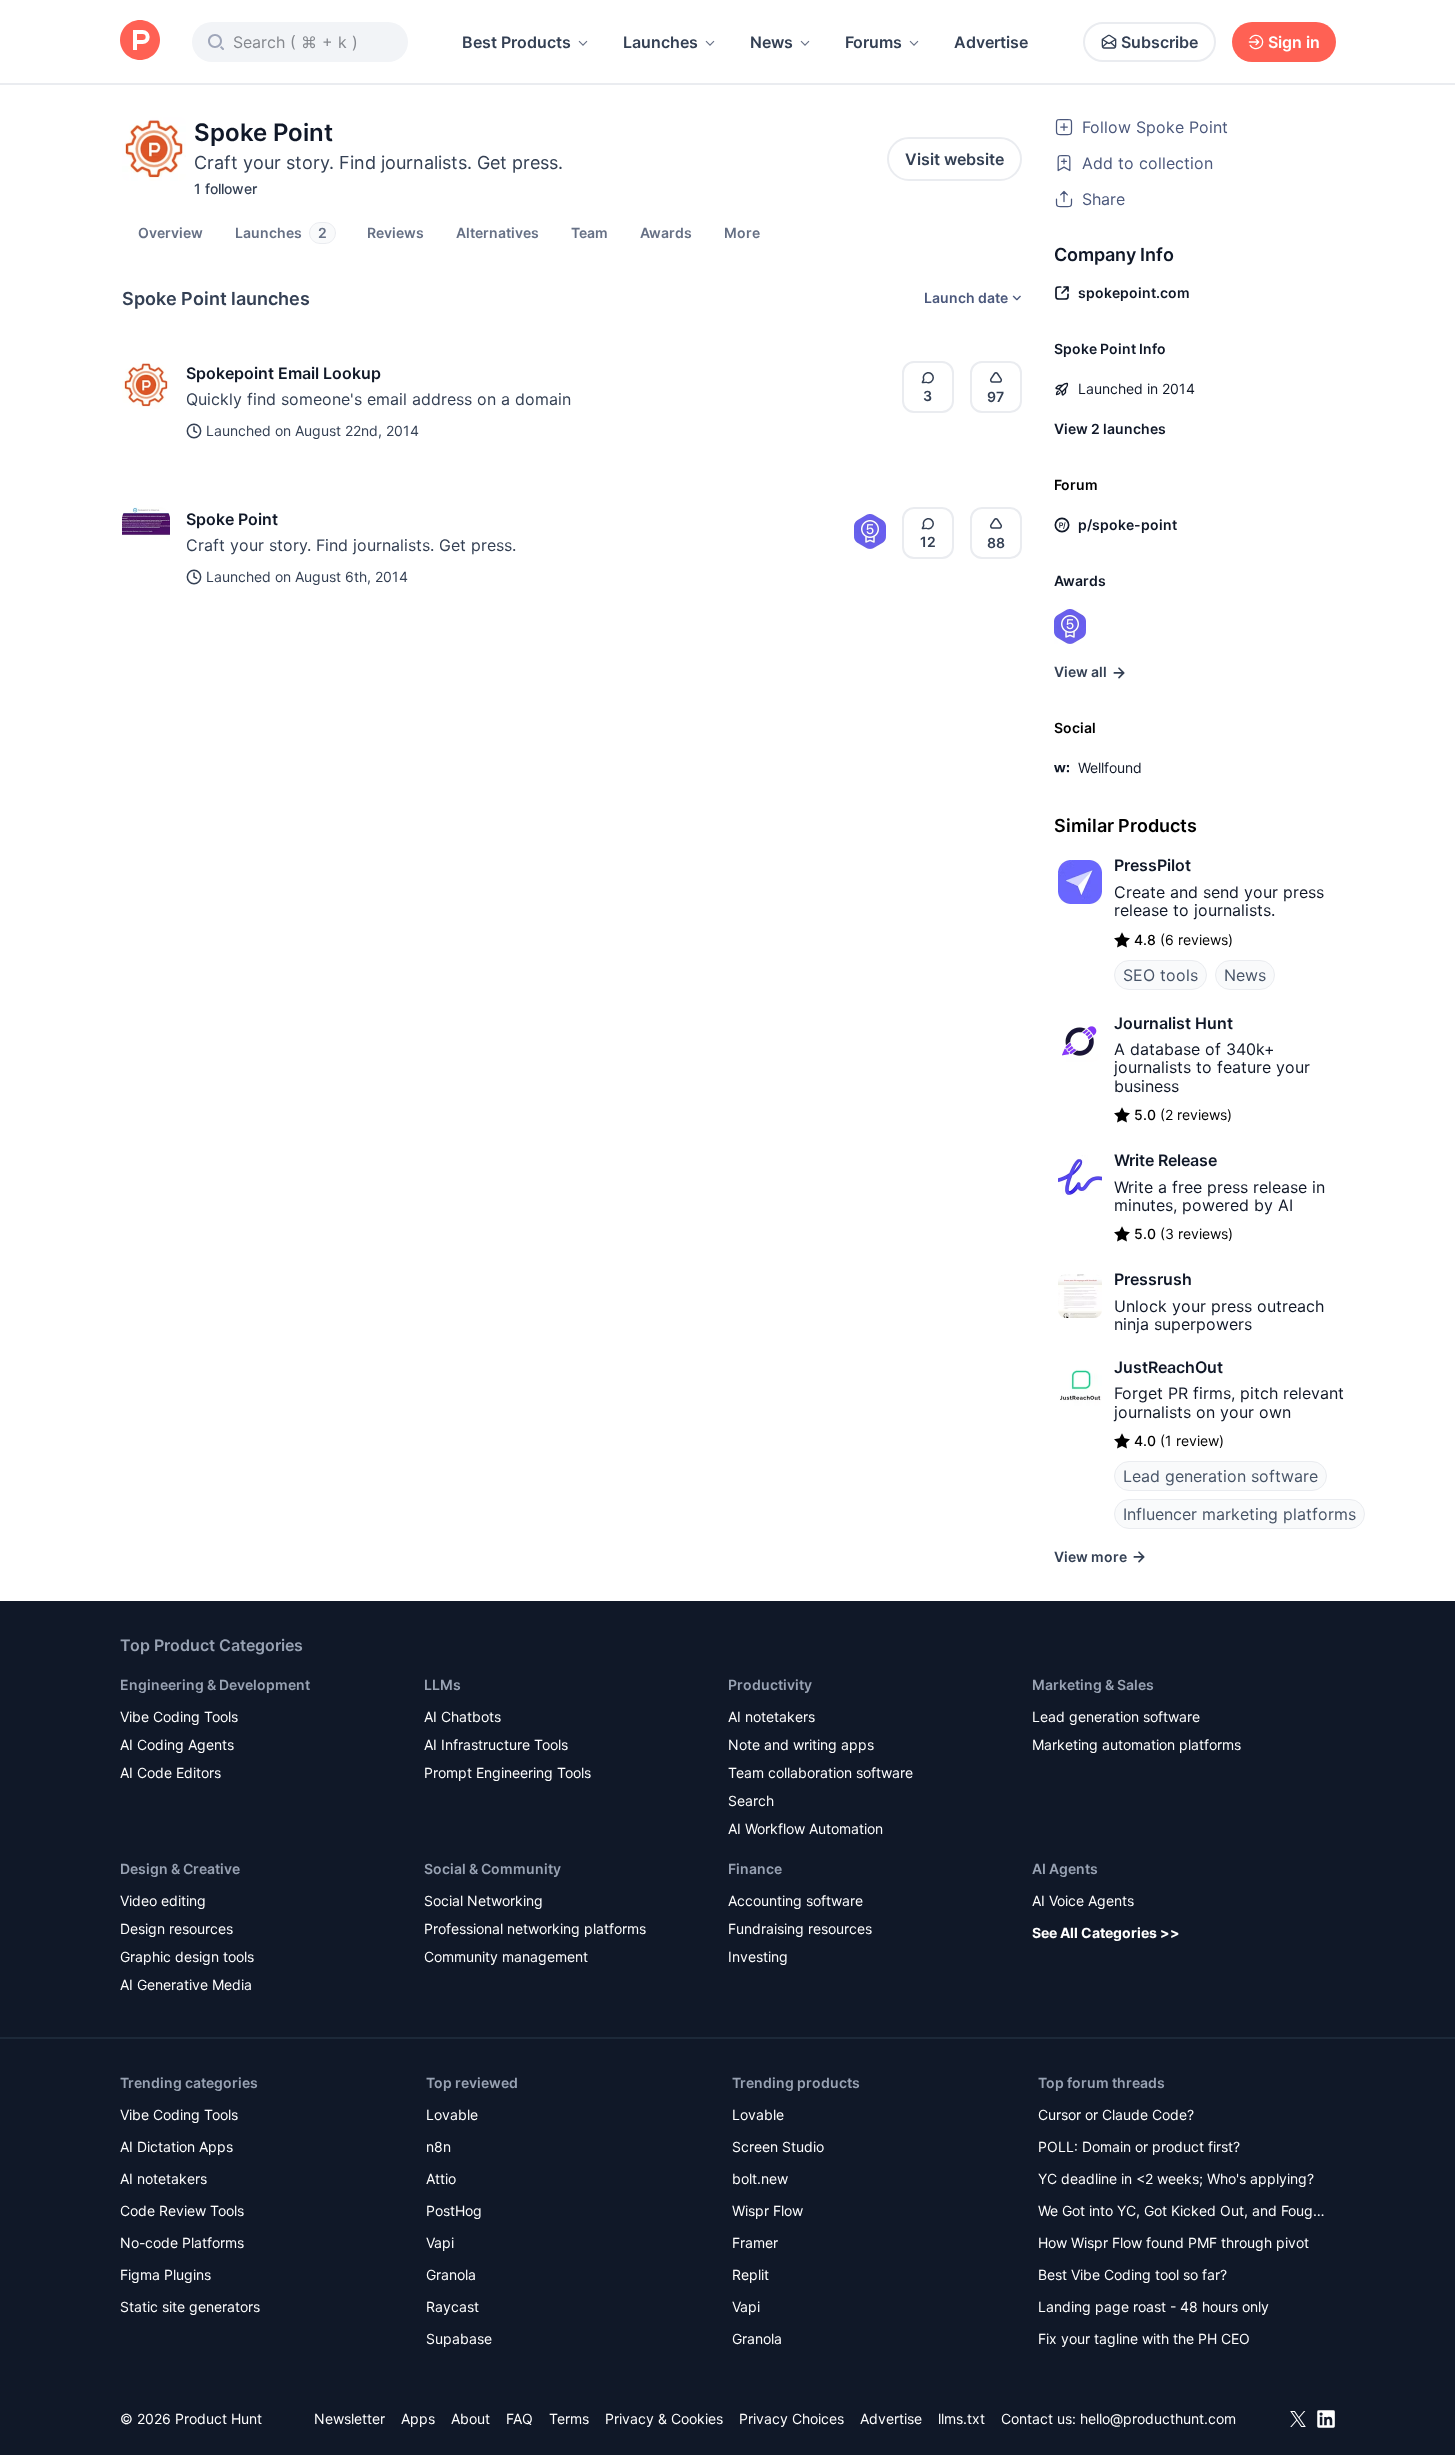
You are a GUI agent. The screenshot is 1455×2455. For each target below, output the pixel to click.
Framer (755, 2242)
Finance (755, 1868)
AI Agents (1065, 1868)
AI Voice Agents (1083, 1900)
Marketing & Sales (1093, 1684)
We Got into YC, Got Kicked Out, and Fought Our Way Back (1182, 2212)
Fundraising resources (800, 1928)
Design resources (176, 1928)
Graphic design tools (187, 1956)
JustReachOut (1168, 1367)
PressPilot (1152, 865)
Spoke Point (232, 519)
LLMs (442, 1684)
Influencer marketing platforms (1239, 1514)
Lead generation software (1220, 1476)
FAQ (519, 2418)
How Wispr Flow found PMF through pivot (1173, 2242)
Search (751, 1800)
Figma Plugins (165, 2274)
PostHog (454, 2210)
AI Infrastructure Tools (496, 1744)
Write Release (1165, 1160)
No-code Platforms (182, 2242)
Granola (451, 2274)
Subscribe (1159, 42)
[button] (742, 232)
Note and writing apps (801, 1744)
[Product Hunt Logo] (140, 41)
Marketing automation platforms (1136, 1744)
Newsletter (349, 2418)
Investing (758, 1956)
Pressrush (1153, 1279)
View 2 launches (1110, 428)
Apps (418, 2418)
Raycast (452, 2306)
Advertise (991, 42)
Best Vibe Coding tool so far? (1132, 2274)
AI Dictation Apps (176, 2146)
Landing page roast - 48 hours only (1153, 2306)
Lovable (452, 2114)
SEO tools (1160, 975)
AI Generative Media (186, 1984)
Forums (873, 42)
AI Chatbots (462, 1716)
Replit (750, 2274)
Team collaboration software (820, 1772)
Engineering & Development (215, 1684)
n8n (438, 2146)
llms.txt (961, 2418)
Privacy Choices (791, 2418)
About (470, 2418)
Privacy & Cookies (664, 2418)
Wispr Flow (767, 2210)
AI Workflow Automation (805, 1828)
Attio (441, 2178)
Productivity (770, 1684)
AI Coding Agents (177, 1744)
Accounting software (795, 1900)
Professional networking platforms (535, 1928)
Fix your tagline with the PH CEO (1144, 2338)
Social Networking (483, 1900)
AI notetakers (771, 1716)
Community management (506, 1956)
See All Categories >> (1106, 1932)
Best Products (516, 42)
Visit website (954, 159)
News (771, 42)
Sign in (1294, 42)
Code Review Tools (182, 2210)
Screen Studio (778, 2146)
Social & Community (492, 1868)
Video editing (163, 1900)
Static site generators (190, 2306)
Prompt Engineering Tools (507, 1772)
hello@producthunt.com (1158, 2418)
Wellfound (1110, 767)
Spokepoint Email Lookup (283, 373)
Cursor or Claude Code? (1116, 2114)
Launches (660, 42)
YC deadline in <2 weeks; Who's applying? (1176, 2178)
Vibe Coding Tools (179, 1716)
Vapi (440, 2242)
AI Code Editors (170, 1772)
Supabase (459, 2338)
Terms (569, 2418)
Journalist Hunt (1173, 1023)
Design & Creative (180, 1868)
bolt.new (760, 2178)
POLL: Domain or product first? (1139, 2146)
